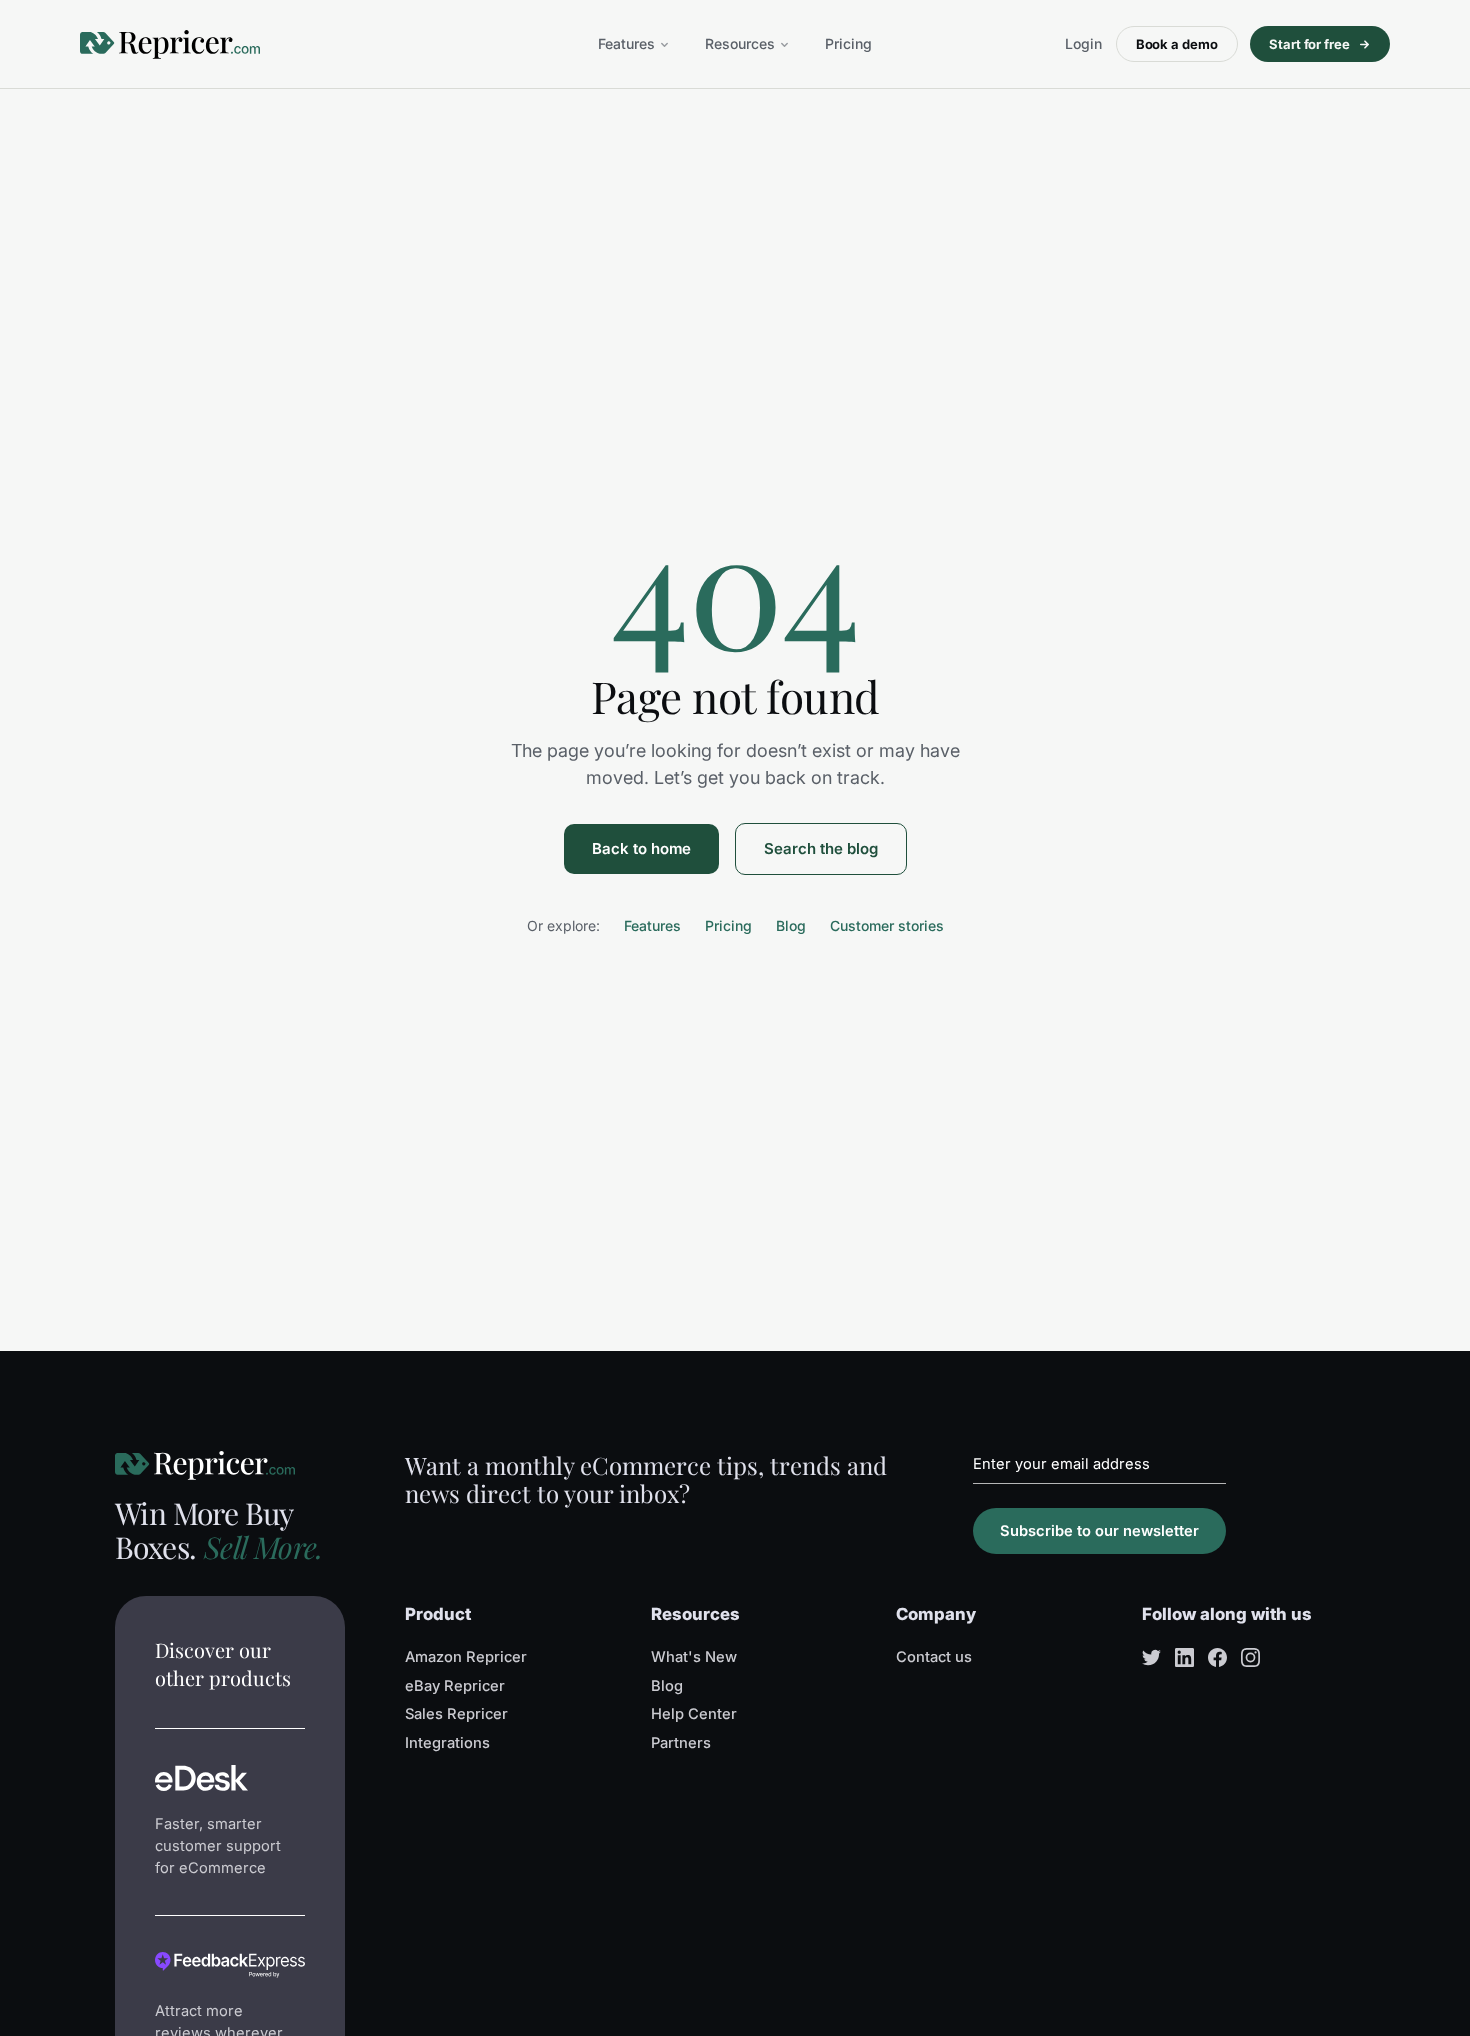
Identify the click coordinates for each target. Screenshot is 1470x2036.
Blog (791, 925)
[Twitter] (1151, 1657)
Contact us (934, 1657)
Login (1083, 43)
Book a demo (1177, 44)
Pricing (848, 43)
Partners (681, 1743)
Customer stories (887, 925)
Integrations (447, 1743)
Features (626, 43)
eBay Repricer (455, 1686)
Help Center (694, 1714)
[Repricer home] (170, 44)
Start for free (1309, 44)
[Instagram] (1250, 1657)
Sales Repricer (456, 1714)
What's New (694, 1657)
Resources (740, 43)
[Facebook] (1217, 1657)
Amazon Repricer (466, 1657)
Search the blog (821, 848)
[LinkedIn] (1184, 1657)
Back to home (641, 848)
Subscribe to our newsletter (1099, 1531)
